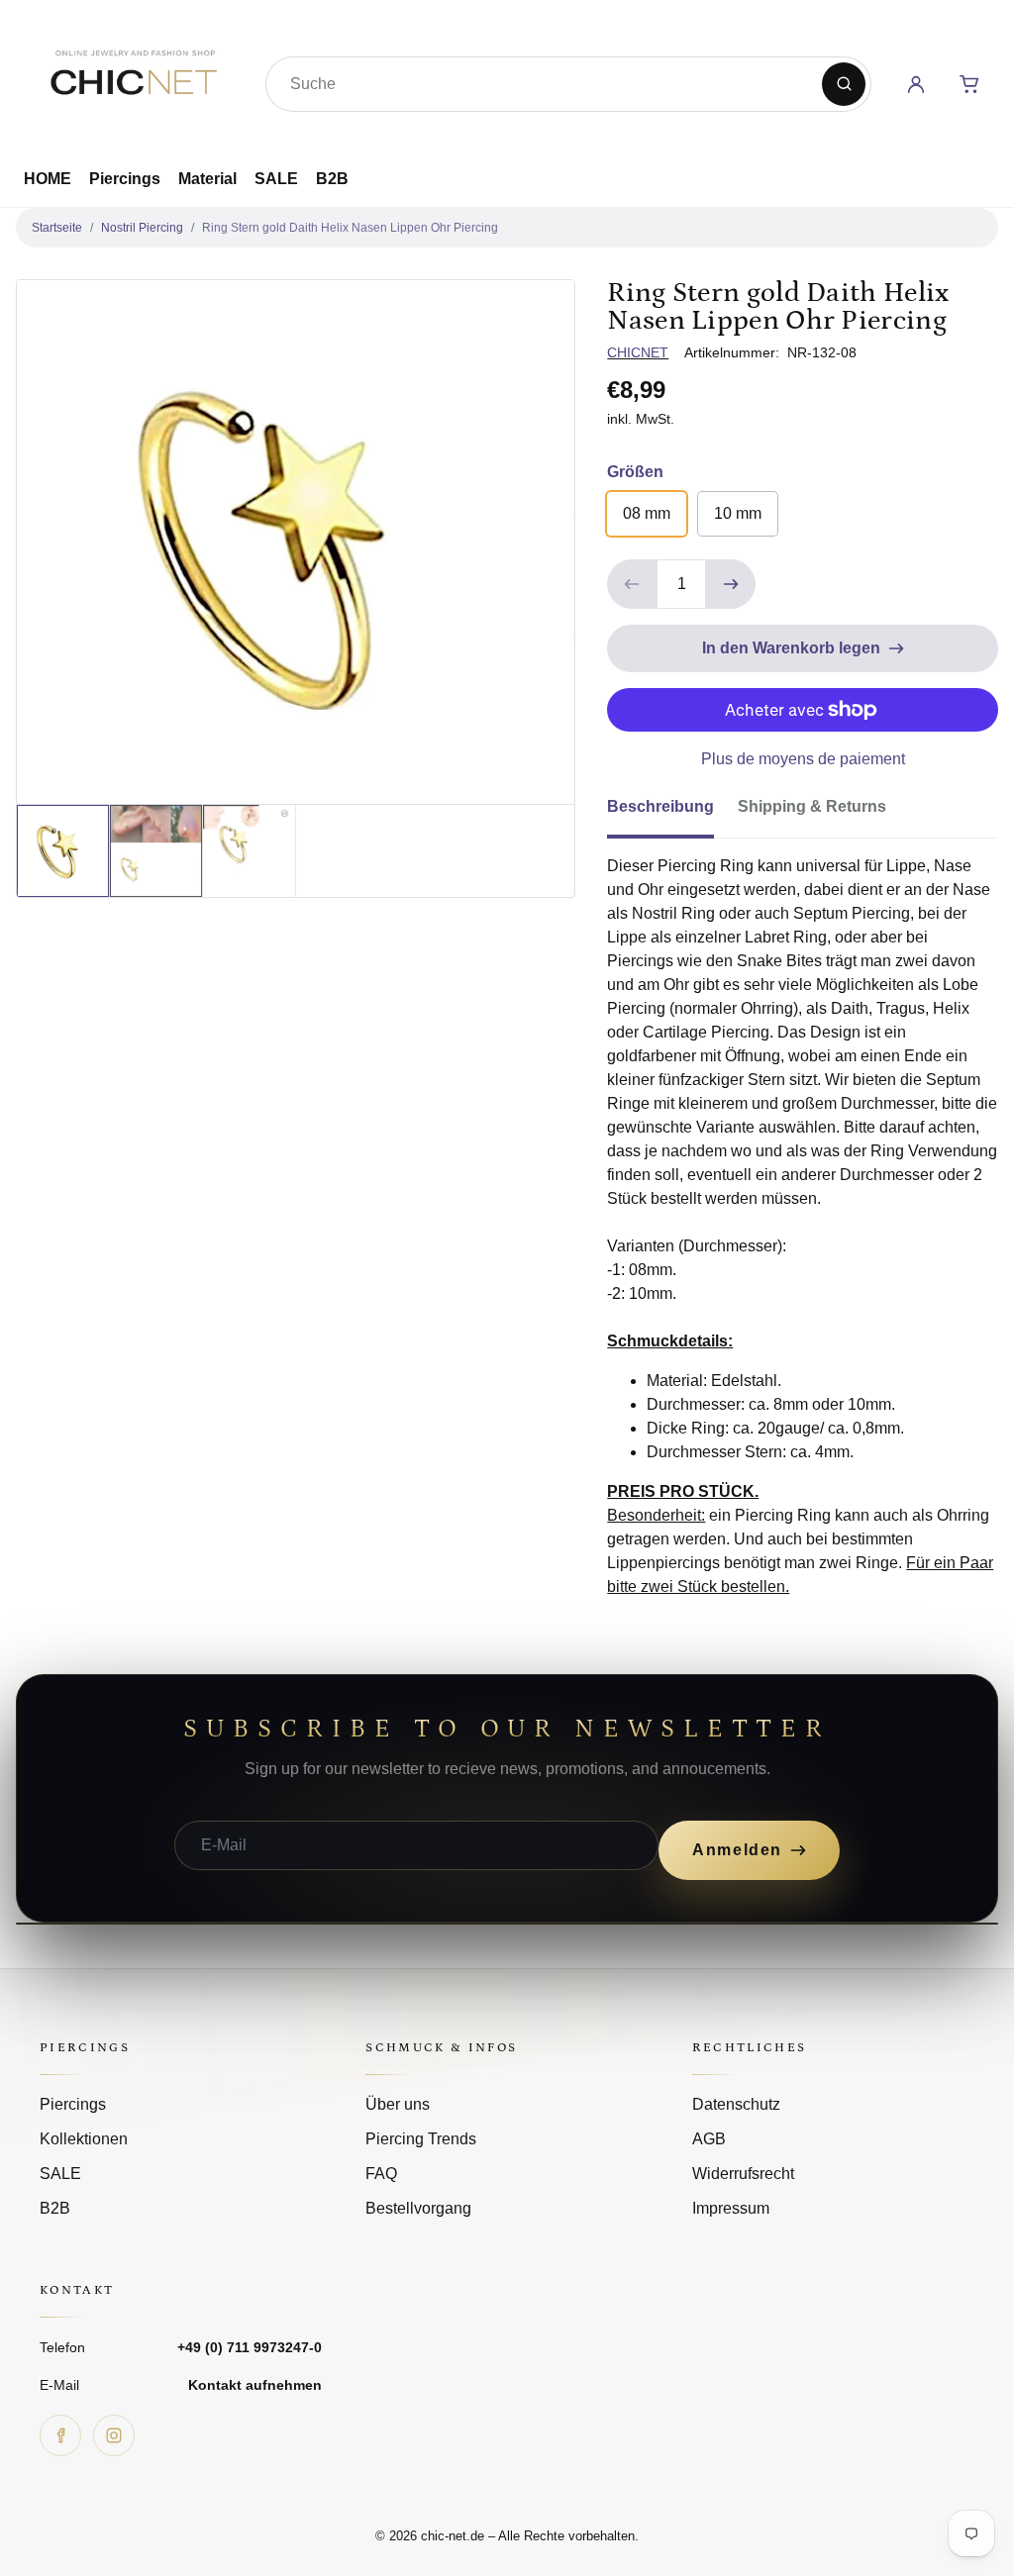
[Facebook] (60, 2435)
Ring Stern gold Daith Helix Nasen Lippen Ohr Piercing (350, 228)
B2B (332, 179)
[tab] (672, 813)
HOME (48, 179)
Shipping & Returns (812, 806)
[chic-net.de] (133, 80)
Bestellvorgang (418, 2208)
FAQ (381, 2174)
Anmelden (737, 1850)
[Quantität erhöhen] (731, 584)
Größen (635, 472)
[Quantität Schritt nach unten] (632, 584)
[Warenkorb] (969, 84)
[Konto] (916, 84)
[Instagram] (114, 2435)
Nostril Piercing (142, 228)
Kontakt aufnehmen (255, 2385)
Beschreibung (660, 806)
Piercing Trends (421, 2139)
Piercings (125, 179)
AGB (709, 2139)
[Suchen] (844, 84)
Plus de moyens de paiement (803, 759)
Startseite (57, 228)
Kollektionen (84, 2139)
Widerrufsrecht (743, 2174)
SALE (276, 179)
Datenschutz (736, 2104)
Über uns (398, 2104)
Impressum (731, 2208)
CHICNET (638, 352)
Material (207, 179)
